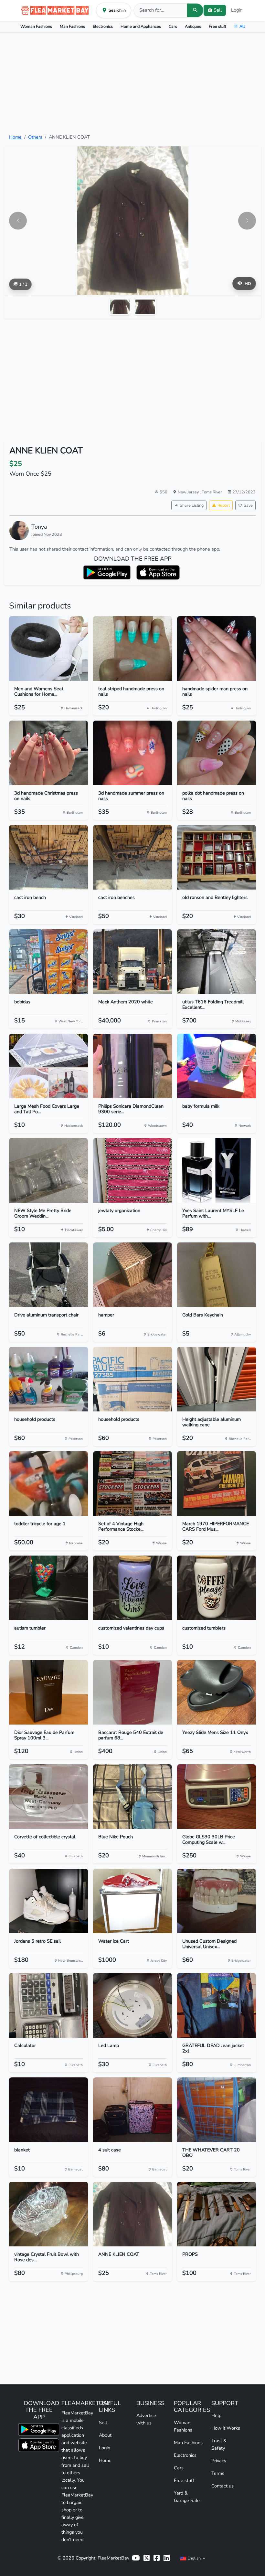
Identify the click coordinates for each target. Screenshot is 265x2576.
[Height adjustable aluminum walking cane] (217, 1379)
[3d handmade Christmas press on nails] (48, 753)
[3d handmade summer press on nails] (132, 753)
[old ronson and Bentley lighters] (217, 857)
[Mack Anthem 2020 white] (132, 962)
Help (216, 2415)
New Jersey (189, 492)
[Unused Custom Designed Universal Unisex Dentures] (217, 1901)
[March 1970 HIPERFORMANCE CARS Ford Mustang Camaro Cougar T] (217, 1483)
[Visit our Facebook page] (157, 2558)
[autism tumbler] (48, 1588)
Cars (173, 26)
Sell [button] (218, 10)
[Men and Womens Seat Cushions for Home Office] (48, 649)
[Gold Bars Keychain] (217, 1275)
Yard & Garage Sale (187, 2497)
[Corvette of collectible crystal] (48, 1797)
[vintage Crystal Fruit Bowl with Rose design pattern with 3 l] (48, 2214)
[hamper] (132, 1275)
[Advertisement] (132, 83)
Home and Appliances (141, 26)
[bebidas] (48, 962)
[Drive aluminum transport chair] (48, 1275)
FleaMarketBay (113, 2558)
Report (224, 505)
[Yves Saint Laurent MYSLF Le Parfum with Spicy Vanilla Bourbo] (217, 1170)
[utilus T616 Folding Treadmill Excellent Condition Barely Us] (217, 962)
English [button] (194, 2558)
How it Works (226, 2428)
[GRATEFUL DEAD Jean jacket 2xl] (217, 2005)
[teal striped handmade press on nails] (132, 649)
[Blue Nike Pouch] (132, 1797)
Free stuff (217, 26)
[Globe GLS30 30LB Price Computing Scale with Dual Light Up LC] (217, 1797)
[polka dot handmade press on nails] (217, 753)
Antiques (193, 26)
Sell (103, 2423)
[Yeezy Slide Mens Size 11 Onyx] (217, 1692)
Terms (218, 2473)
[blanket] (48, 2110)
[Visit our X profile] (147, 2558)
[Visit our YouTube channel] (136, 2558)
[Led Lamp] (132, 2005)
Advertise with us (146, 2419)
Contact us (223, 2486)
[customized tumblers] (217, 1588)
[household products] (48, 1379)
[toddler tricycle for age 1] (48, 1483)
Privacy (219, 2461)
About (105, 2435)
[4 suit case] (132, 2110)
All (242, 26)
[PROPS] (217, 2214)
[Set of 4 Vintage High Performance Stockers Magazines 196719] (132, 1483)
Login (237, 10)
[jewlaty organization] (132, 1170)
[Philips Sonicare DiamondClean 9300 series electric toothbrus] (132, 1066)
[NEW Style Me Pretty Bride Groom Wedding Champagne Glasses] (48, 1170)
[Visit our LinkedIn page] (167, 2558)
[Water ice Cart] (132, 1901)
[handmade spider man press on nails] (217, 649)
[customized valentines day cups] (132, 1588)
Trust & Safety (219, 2444)
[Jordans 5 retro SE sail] (48, 1901)
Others (35, 137)
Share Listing (192, 505)
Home (15, 137)
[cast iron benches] (132, 857)
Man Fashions (72, 26)
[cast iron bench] (48, 857)
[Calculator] (48, 2005)
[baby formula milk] (217, 1066)
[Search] (195, 10)
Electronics (103, 26)
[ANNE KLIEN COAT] (132, 2214)
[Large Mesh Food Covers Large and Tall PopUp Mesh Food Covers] (48, 1066)
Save (248, 505)
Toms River (212, 492)
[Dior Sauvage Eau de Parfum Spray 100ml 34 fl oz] (48, 1692)
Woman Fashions (36, 26)
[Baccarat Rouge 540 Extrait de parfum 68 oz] (132, 1692)
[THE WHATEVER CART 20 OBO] (217, 2110)
